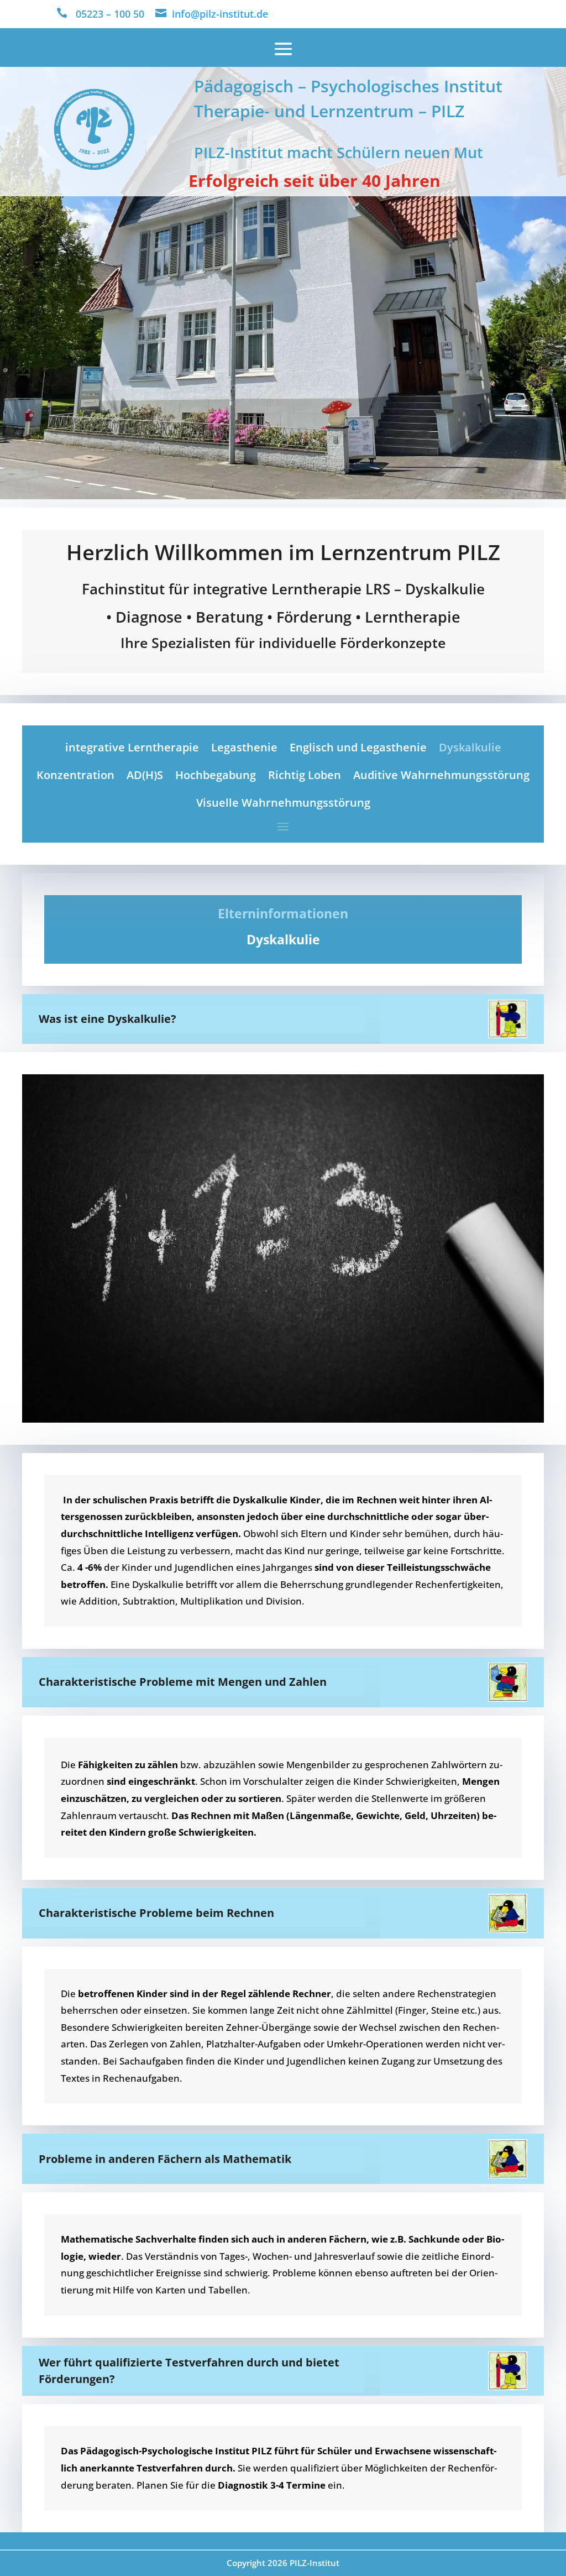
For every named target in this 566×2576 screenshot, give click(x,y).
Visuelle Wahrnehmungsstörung (283, 803)
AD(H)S (145, 775)
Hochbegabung (216, 775)
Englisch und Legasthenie (358, 747)
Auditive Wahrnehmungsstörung (441, 775)
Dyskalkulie (470, 747)
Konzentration (75, 775)
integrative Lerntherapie (132, 747)
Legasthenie (244, 747)
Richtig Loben (305, 775)
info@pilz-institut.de (220, 14)
